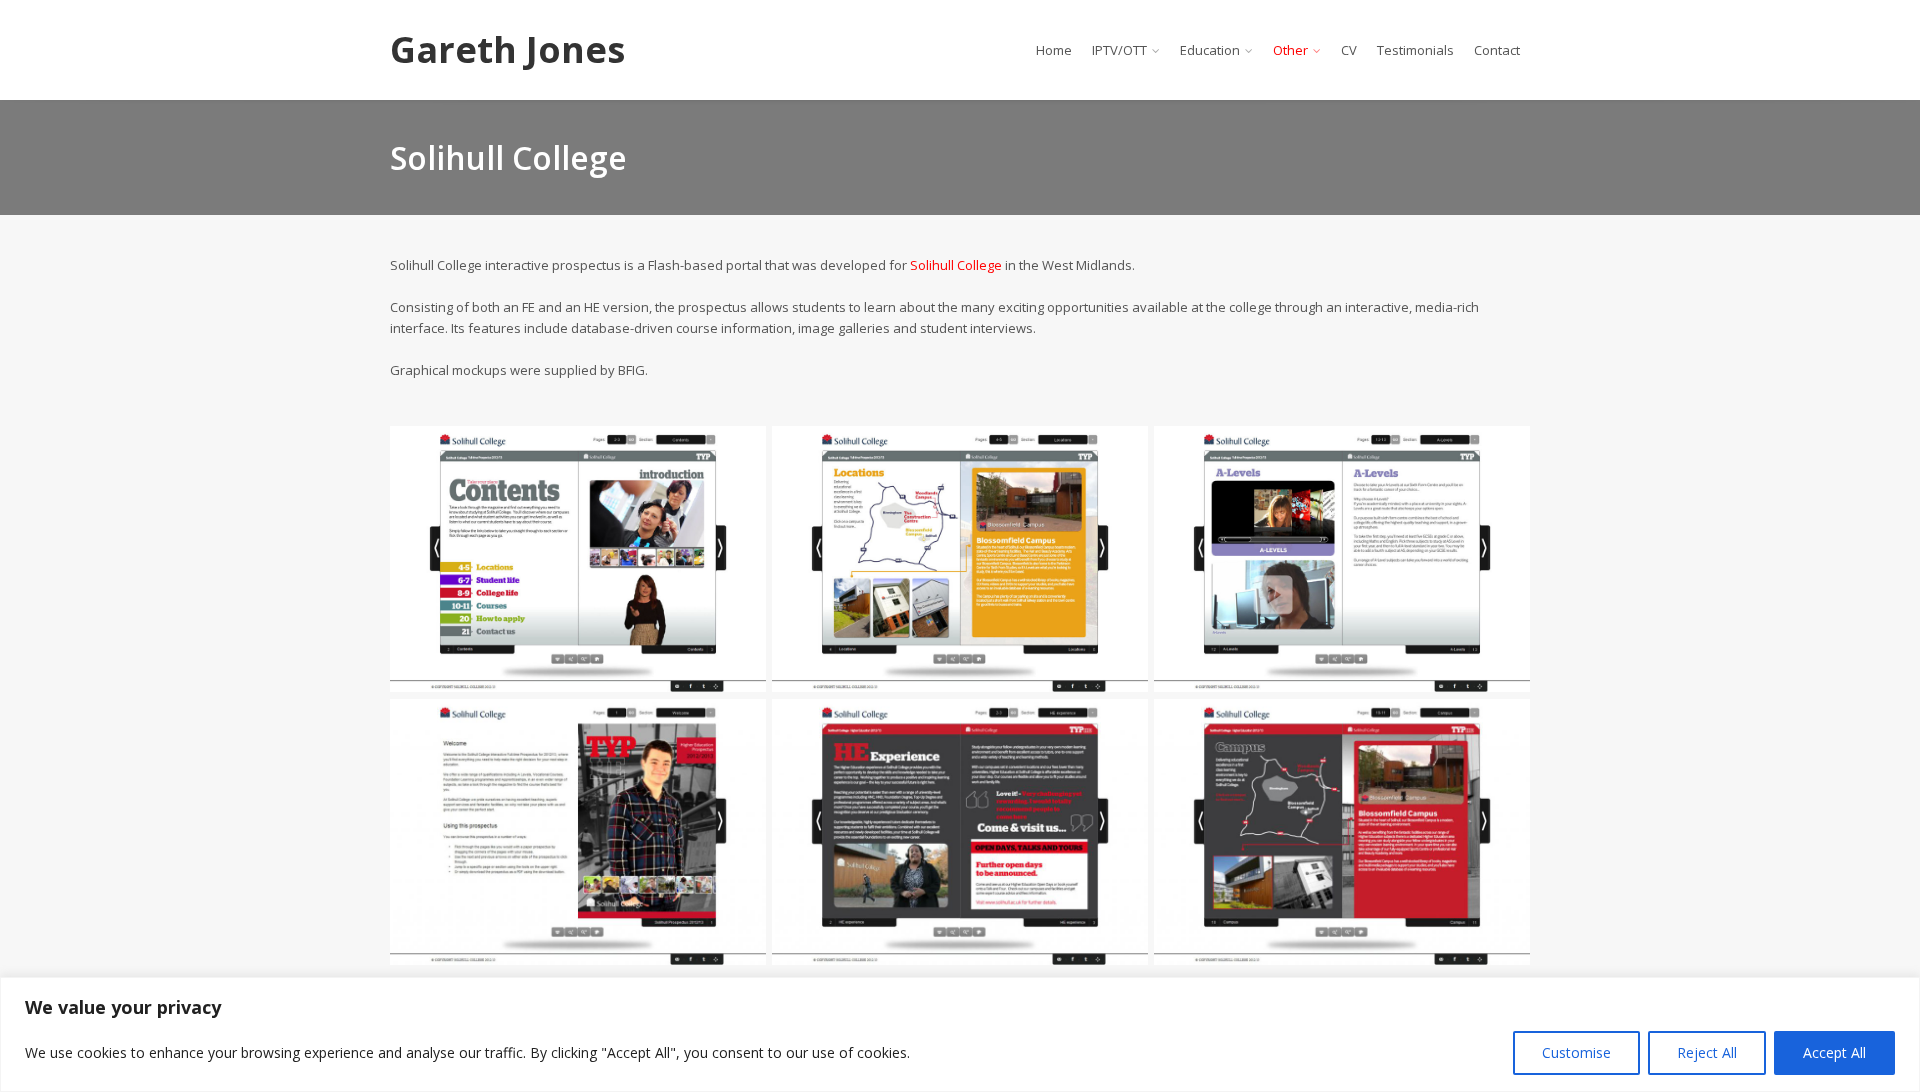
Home (1054, 50)
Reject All (1707, 1052)
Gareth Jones (507, 49)
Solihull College (956, 265)
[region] (960, 1034)
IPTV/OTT (1119, 50)
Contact (1497, 50)
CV (1349, 50)
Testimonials (1415, 50)
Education (1210, 50)
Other (1290, 50)
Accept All (1834, 1052)
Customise (1576, 1052)
